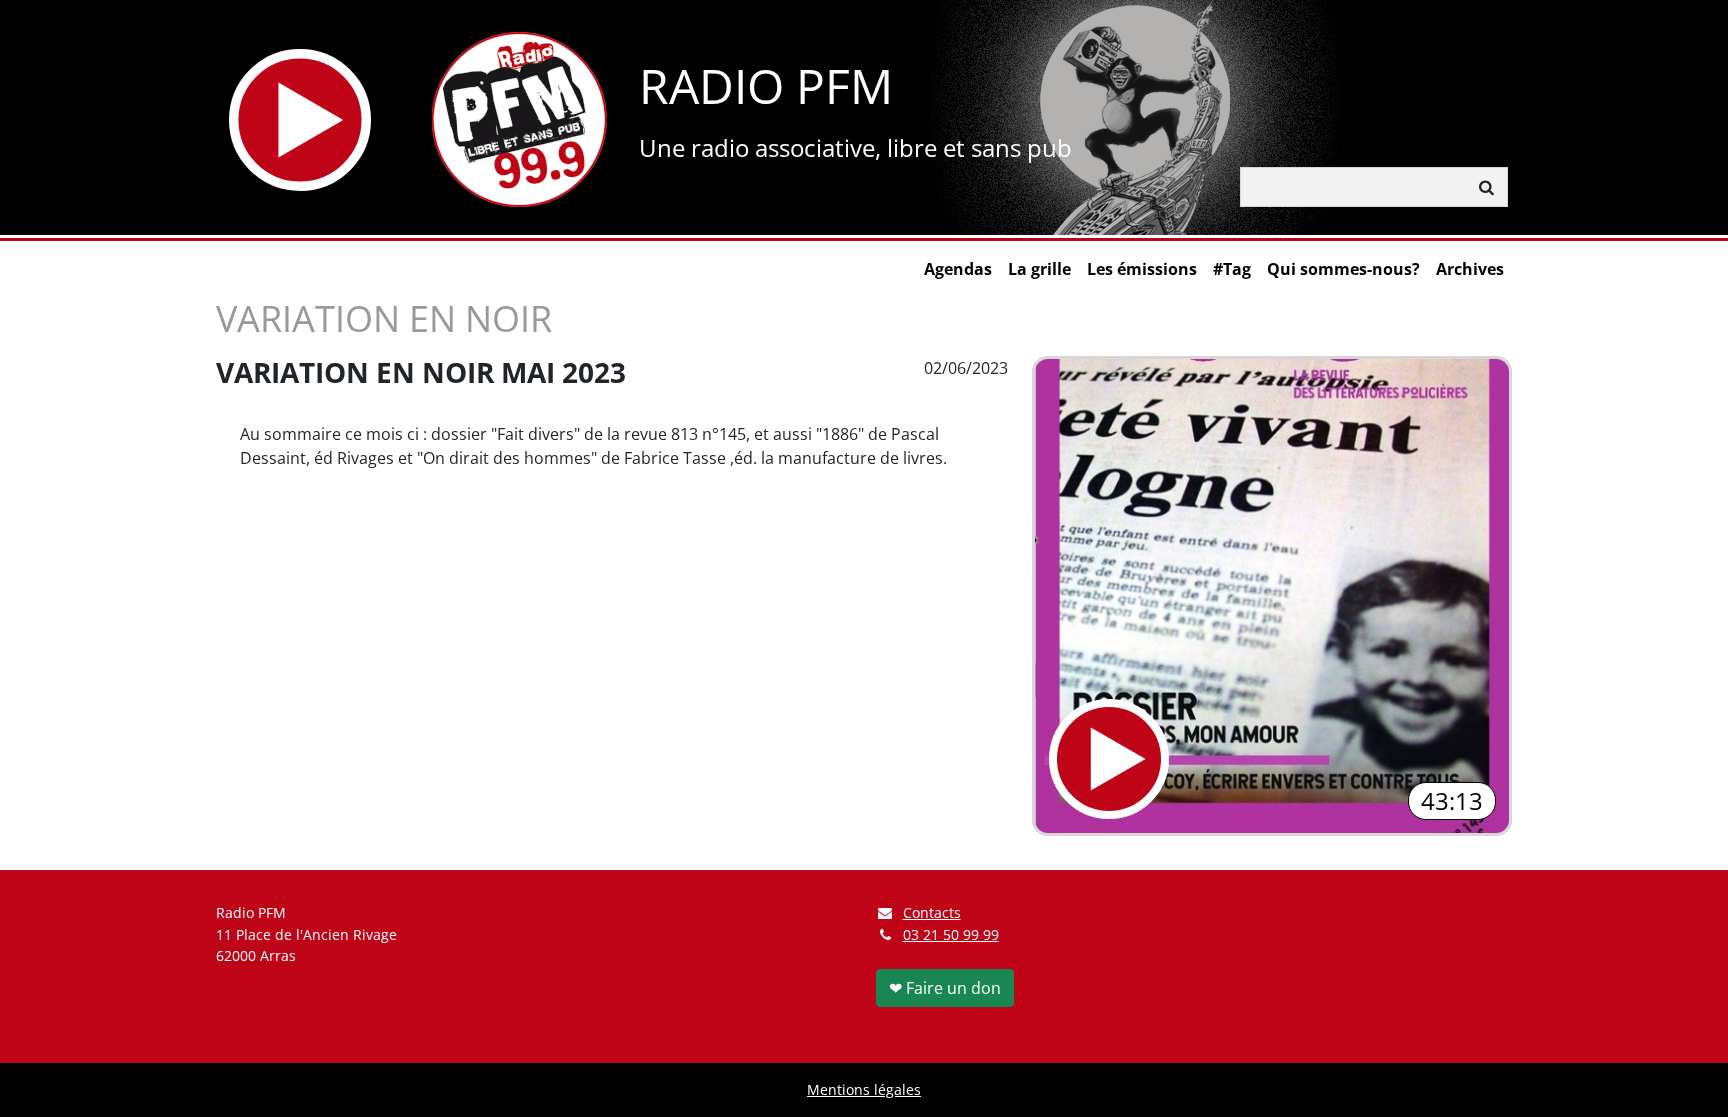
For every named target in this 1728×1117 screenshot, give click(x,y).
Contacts (932, 912)
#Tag (1232, 269)
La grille (1039, 269)
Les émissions (1142, 269)
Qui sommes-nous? (1343, 269)
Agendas (958, 269)
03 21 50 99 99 (951, 934)
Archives (1470, 269)
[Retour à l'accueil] (519, 119)
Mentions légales (864, 1089)
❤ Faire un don (945, 988)
